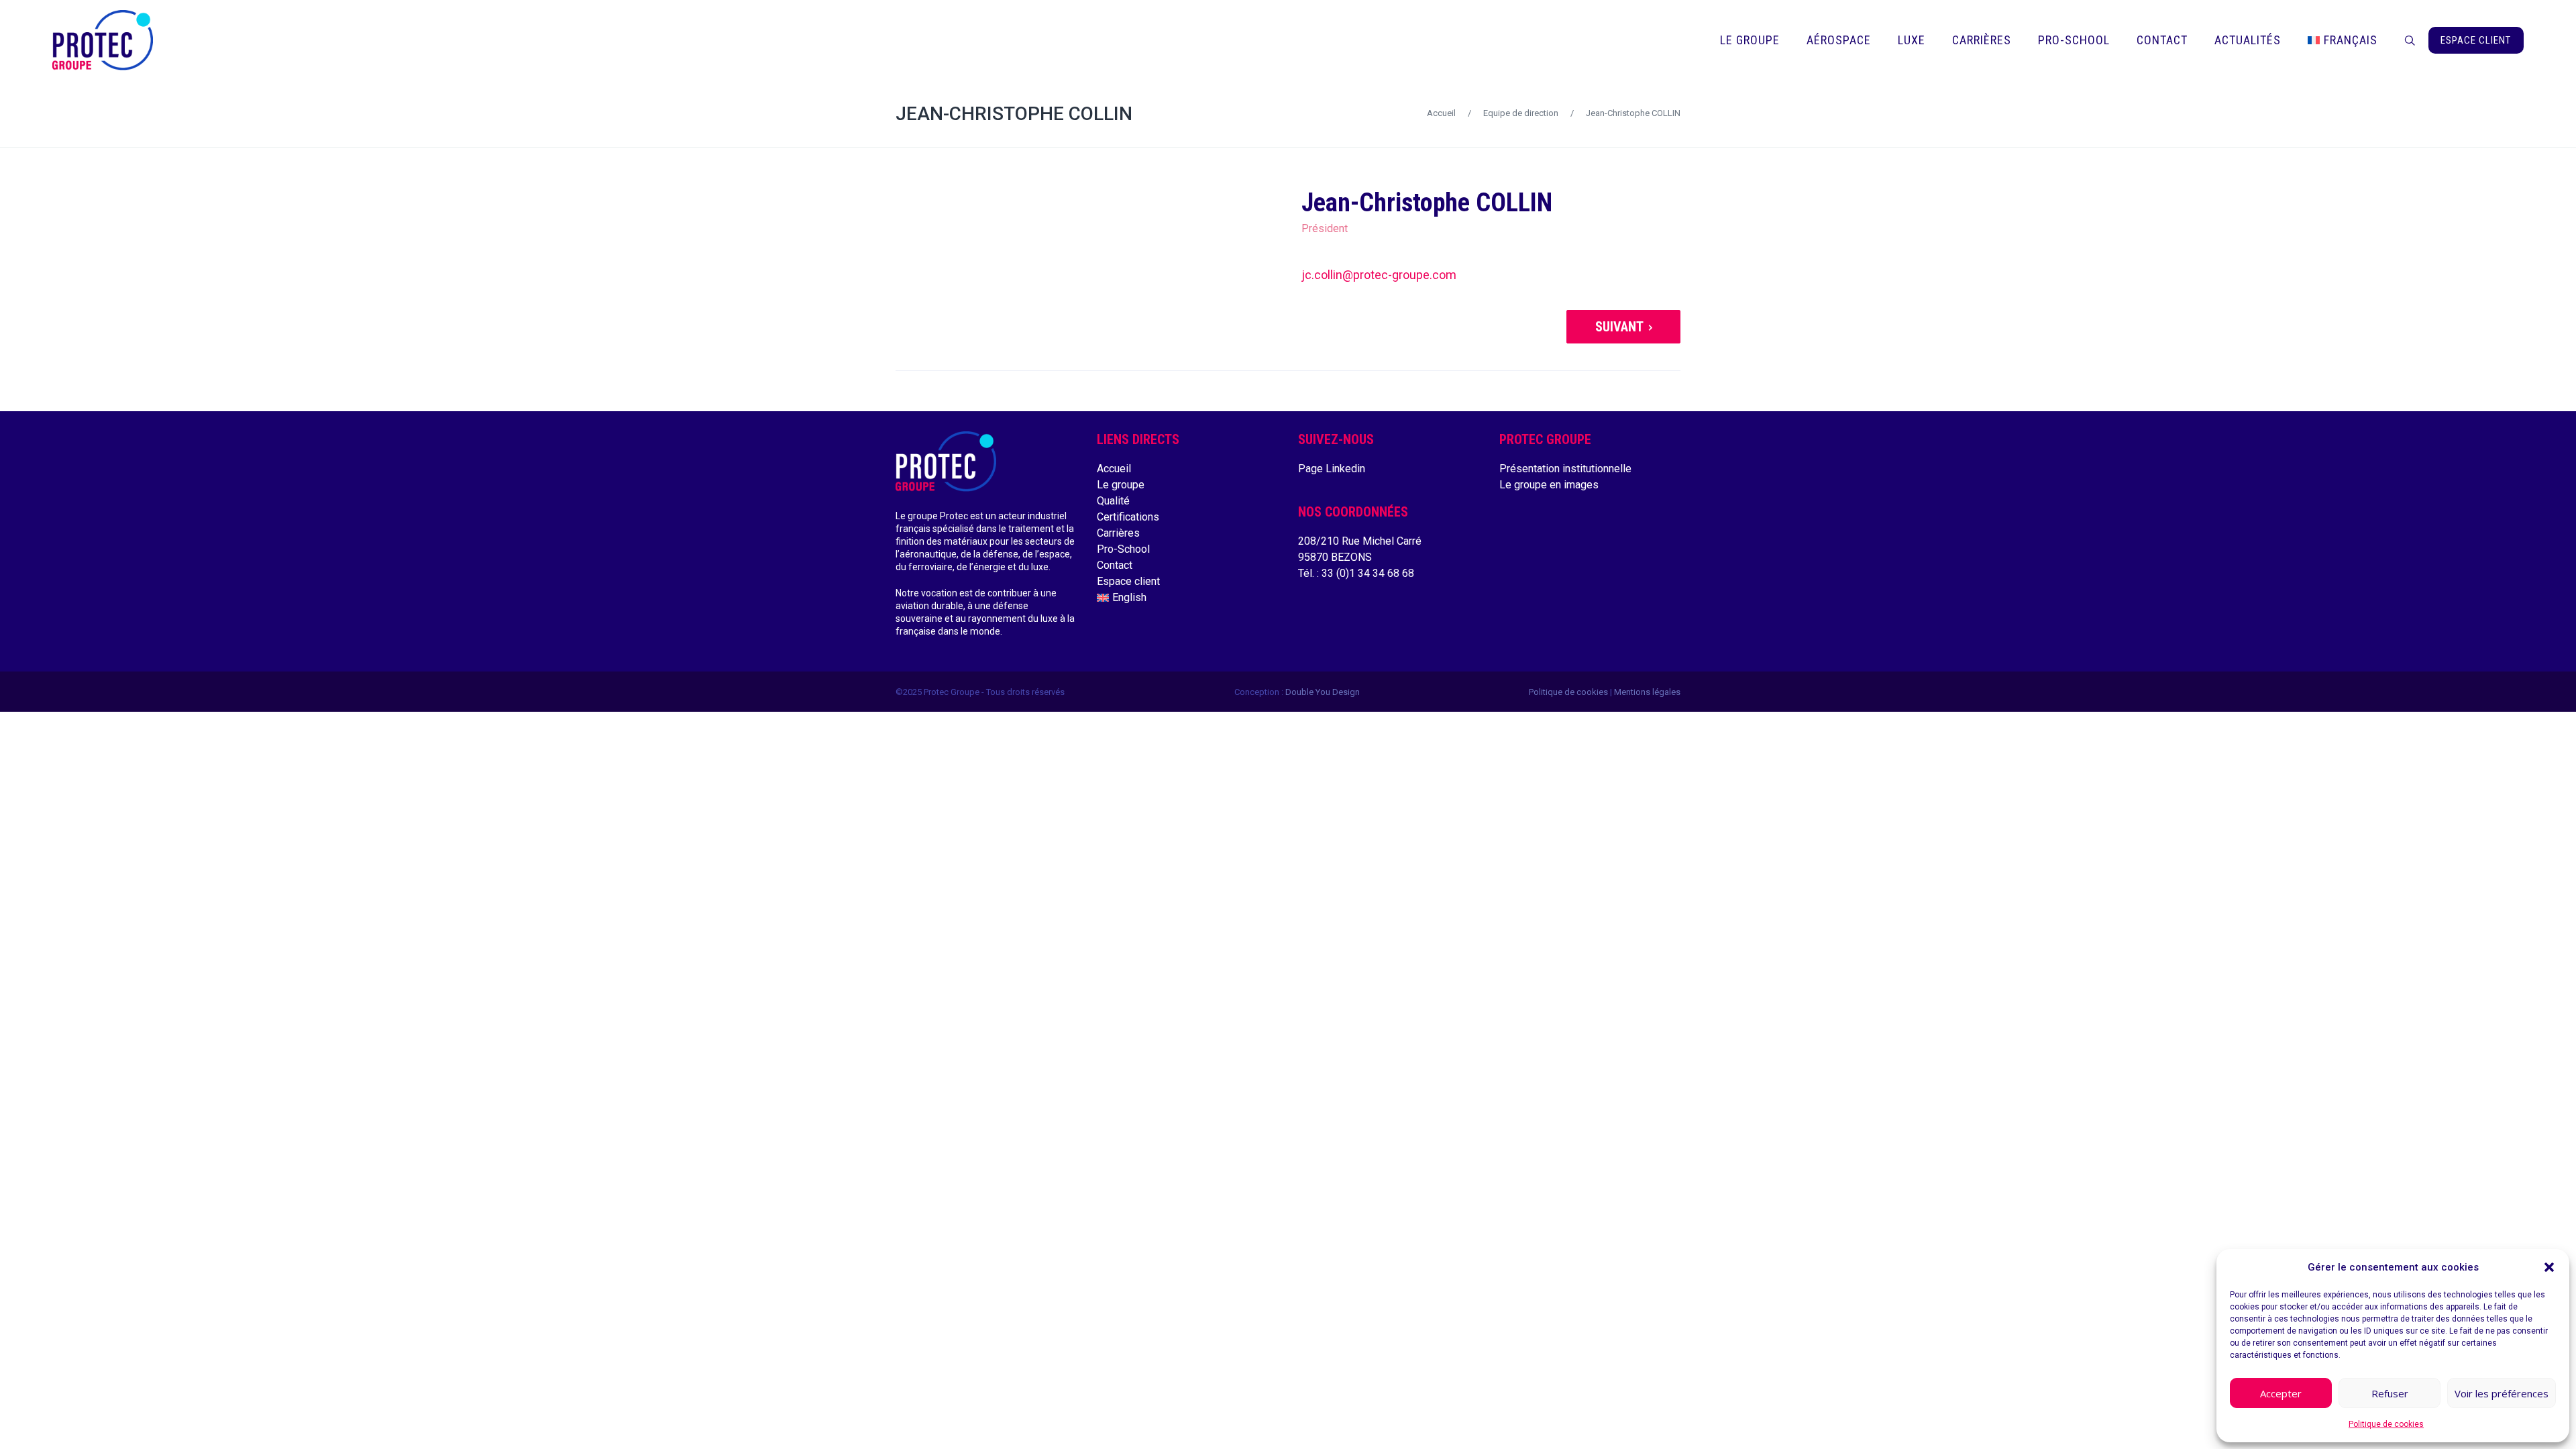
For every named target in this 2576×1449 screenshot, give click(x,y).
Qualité (1113, 501)
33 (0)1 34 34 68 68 (1368, 573)
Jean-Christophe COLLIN (1014, 114)
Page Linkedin (1332, 469)
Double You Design (1323, 692)
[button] (2549, 1267)
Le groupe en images (1549, 485)
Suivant (1619, 327)
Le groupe (1121, 485)
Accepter (2281, 1393)
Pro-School (1123, 549)
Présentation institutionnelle (1565, 469)
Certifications (1128, 517)
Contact (1115, 565)
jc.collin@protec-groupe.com (1379, 275)
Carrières (1118, 533)
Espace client (1128, 581)
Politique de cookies (2386, 1424)
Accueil (1441, 113)
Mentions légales (1647, 692)
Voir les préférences (2502, 1393)
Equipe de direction (1521, 113)
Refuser (2390, 1393)
